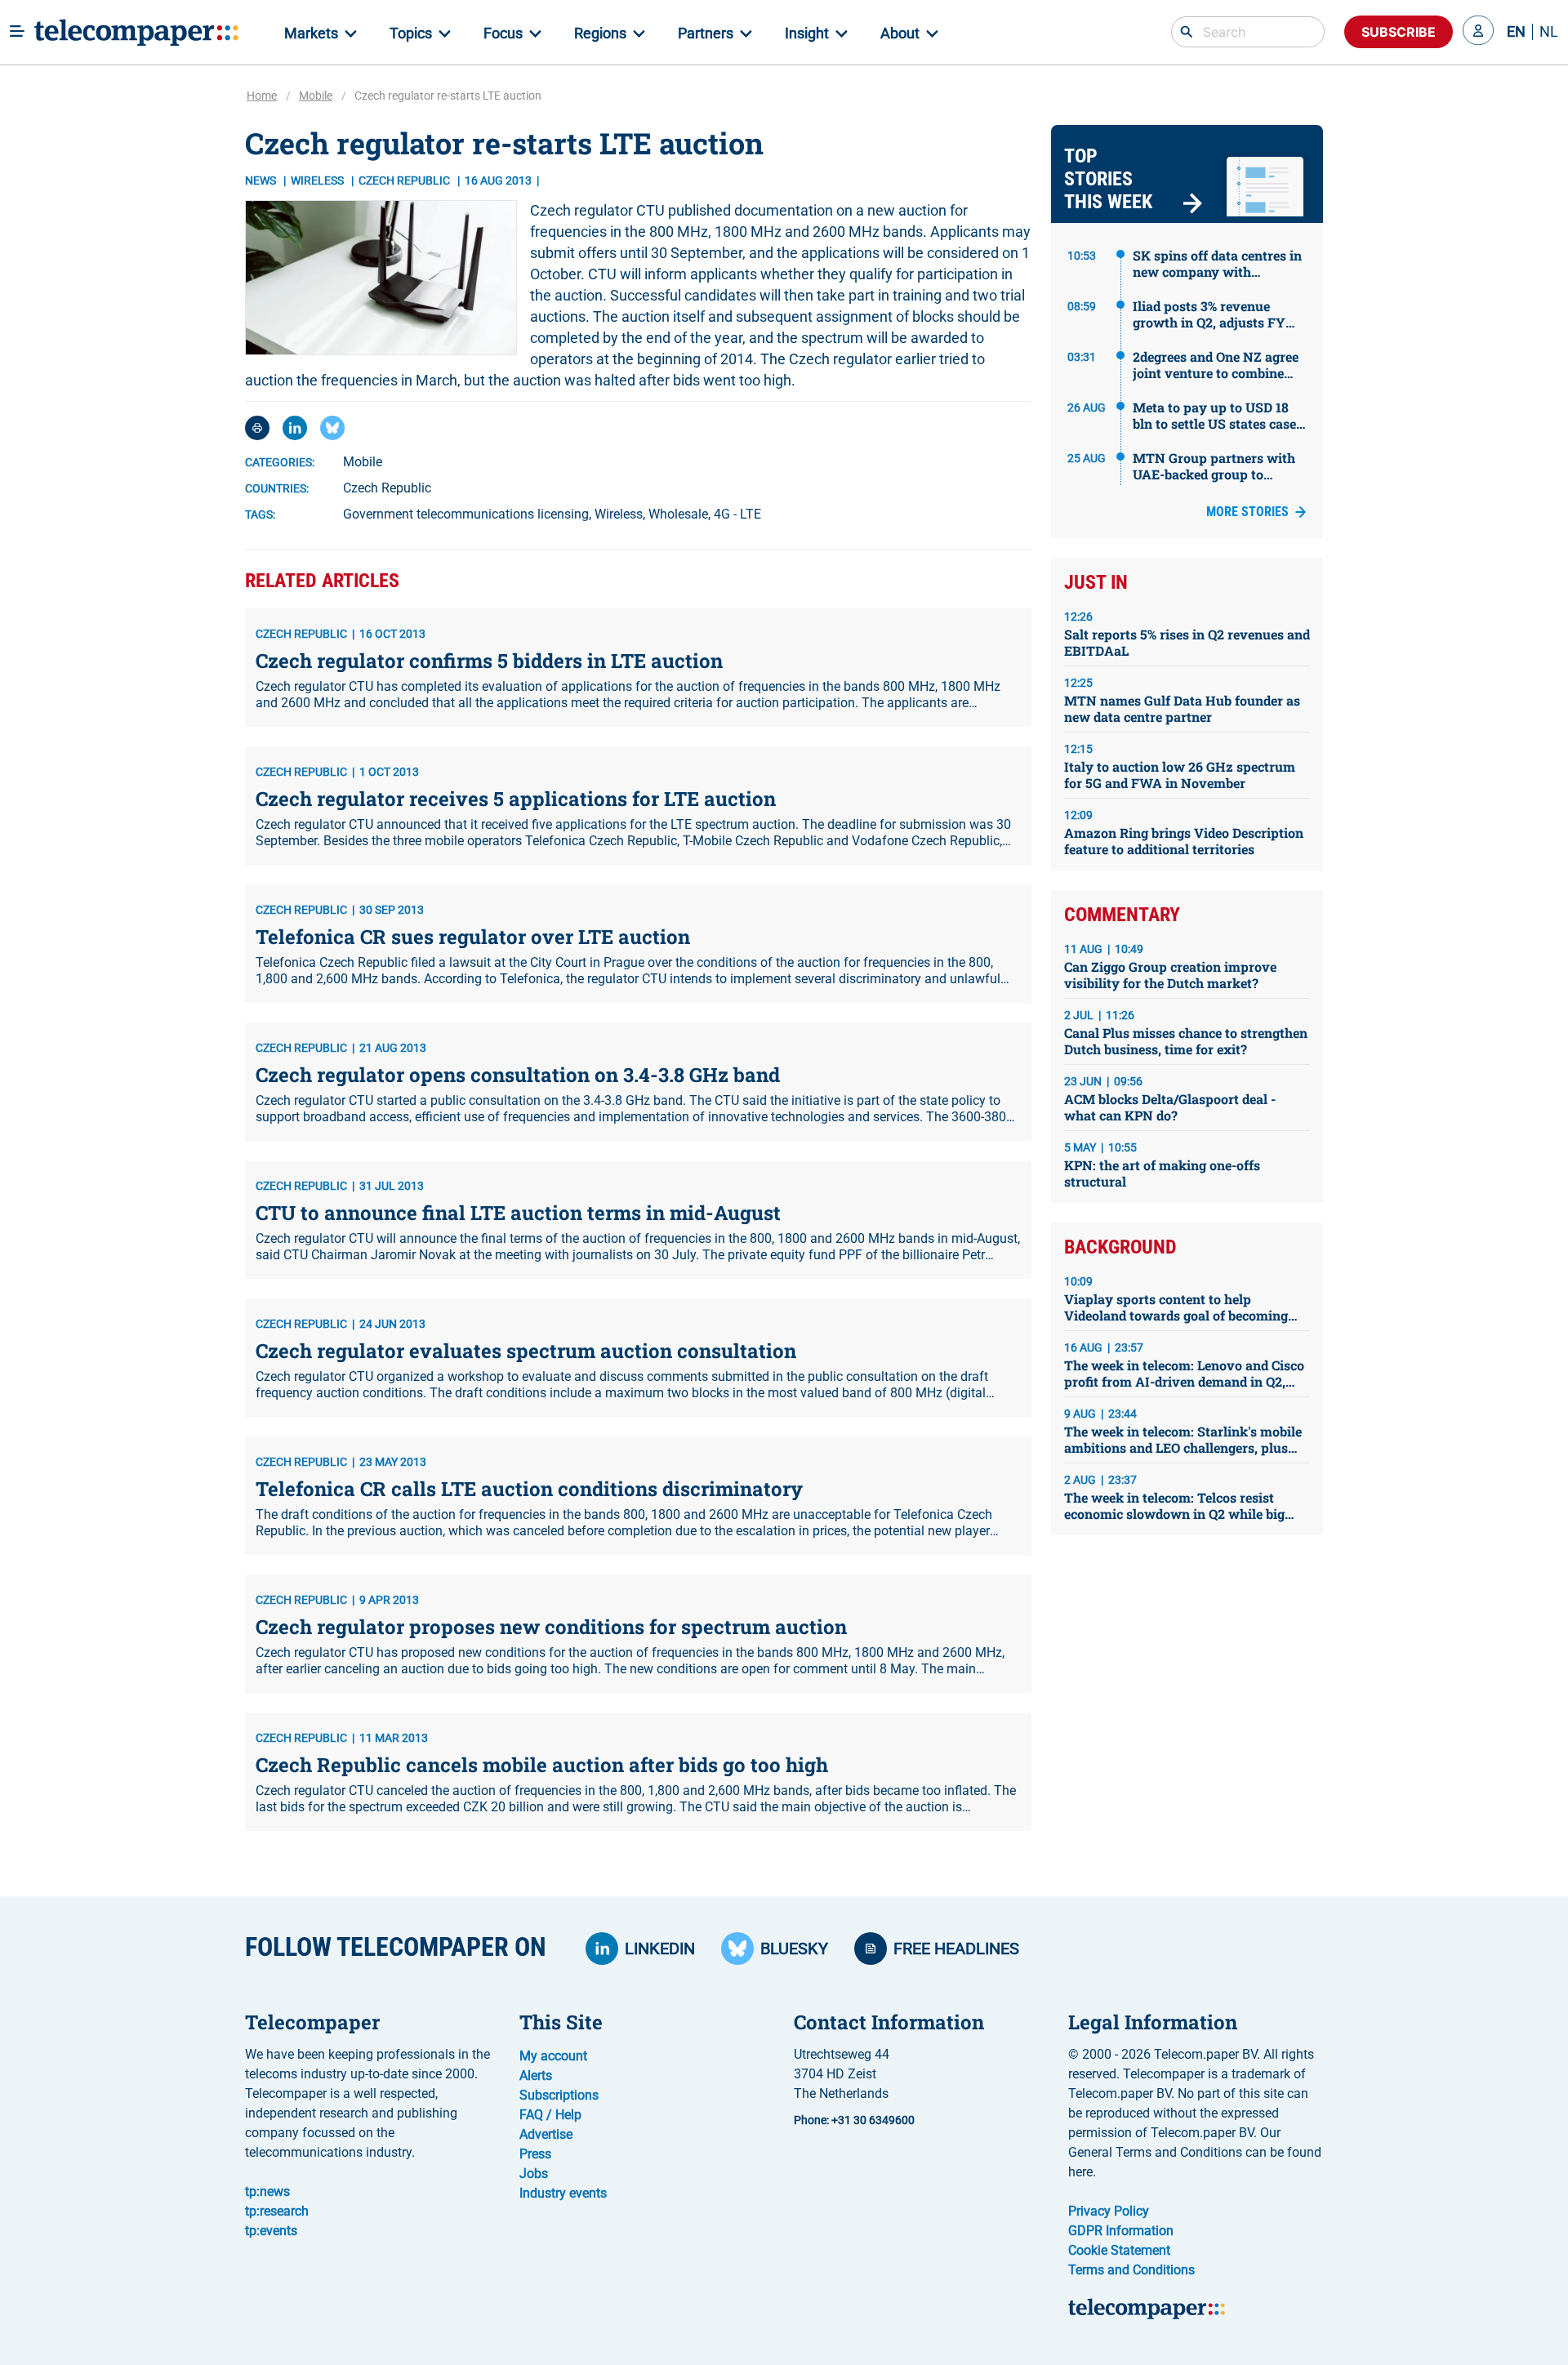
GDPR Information (1121, 2231)
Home (262, 96)
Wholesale (678, 514)
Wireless (318, 180)
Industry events (563, 2193)
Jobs (534, 2173)
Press (535, 2154)
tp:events (271, 2231)
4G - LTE (737, 514)
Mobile (316, 96)
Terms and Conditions (1131, 2270)
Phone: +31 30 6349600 (854, 2120)
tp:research (277, 2211)
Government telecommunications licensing (466, 514)
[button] (1478, 32)
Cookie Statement (1119, 2250)
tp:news (267, 2191)
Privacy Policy (1109, 2211)
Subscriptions (559, 2095)
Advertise (546, 2134)
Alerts (536, 2075)
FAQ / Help (550, 2115)
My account (553, 2056)
